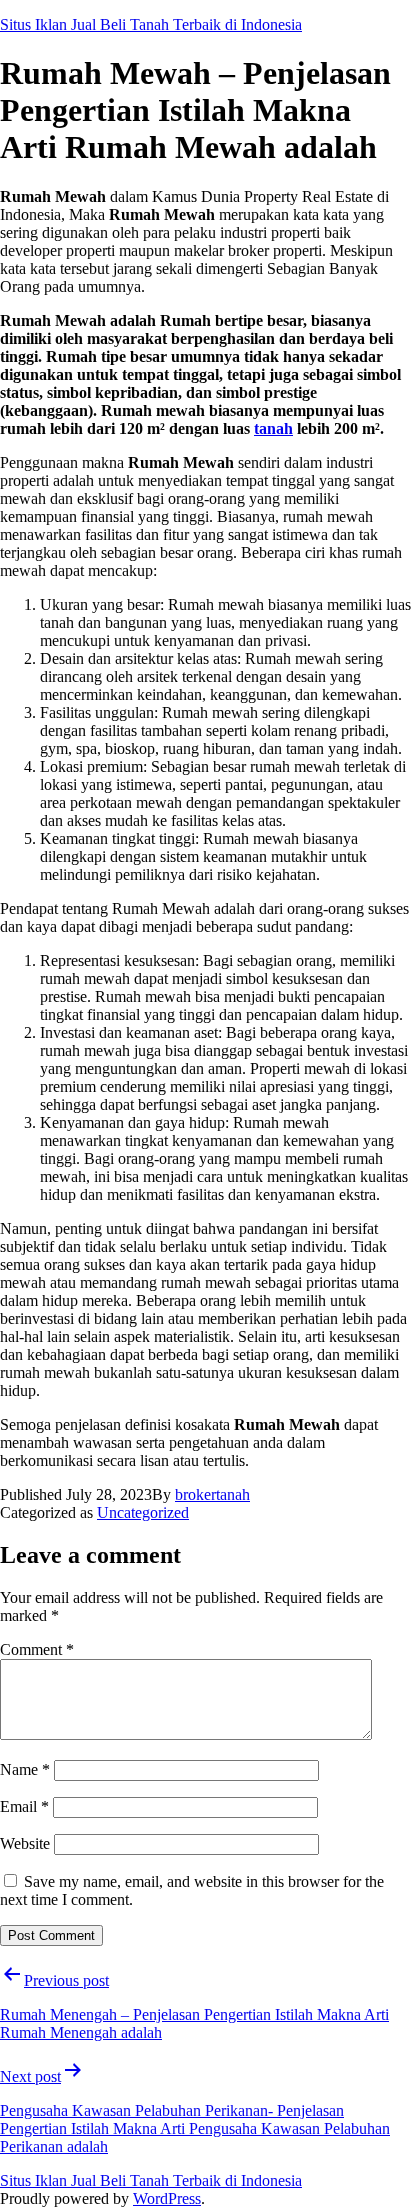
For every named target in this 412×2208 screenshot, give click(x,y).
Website (25, 1843)
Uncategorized (143, 1512)
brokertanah (212, 1494)
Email (24, 1806)
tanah (273, 428)
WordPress (167, 2198)
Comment (37, 1649)
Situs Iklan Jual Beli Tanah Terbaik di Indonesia (151, 24)
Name (25, 1769)
